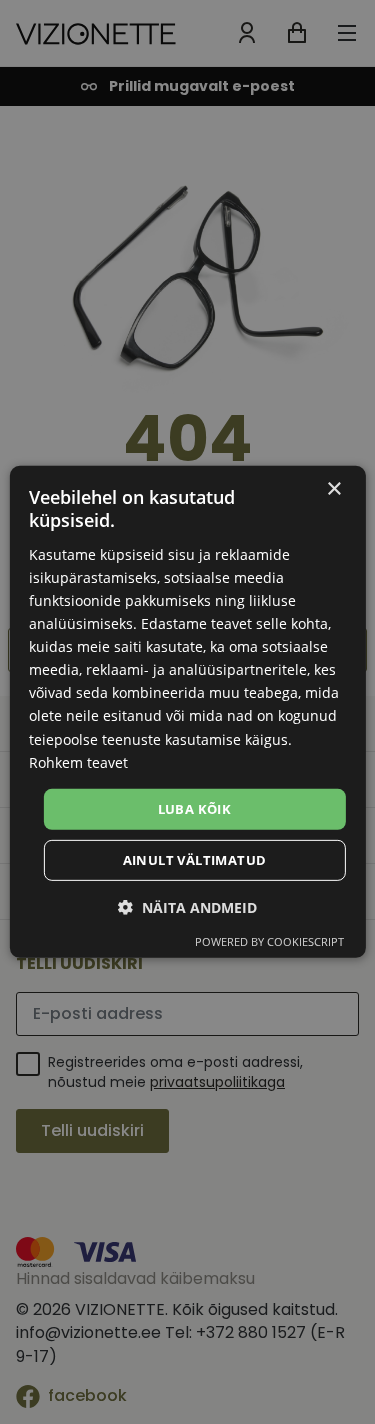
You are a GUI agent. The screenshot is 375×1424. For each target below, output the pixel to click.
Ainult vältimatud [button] (195, 860)
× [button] (333, 489)
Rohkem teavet (78, 761)
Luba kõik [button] (195, 809)
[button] (187, 907)
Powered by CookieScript (269, 941)
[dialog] (187, 712)
